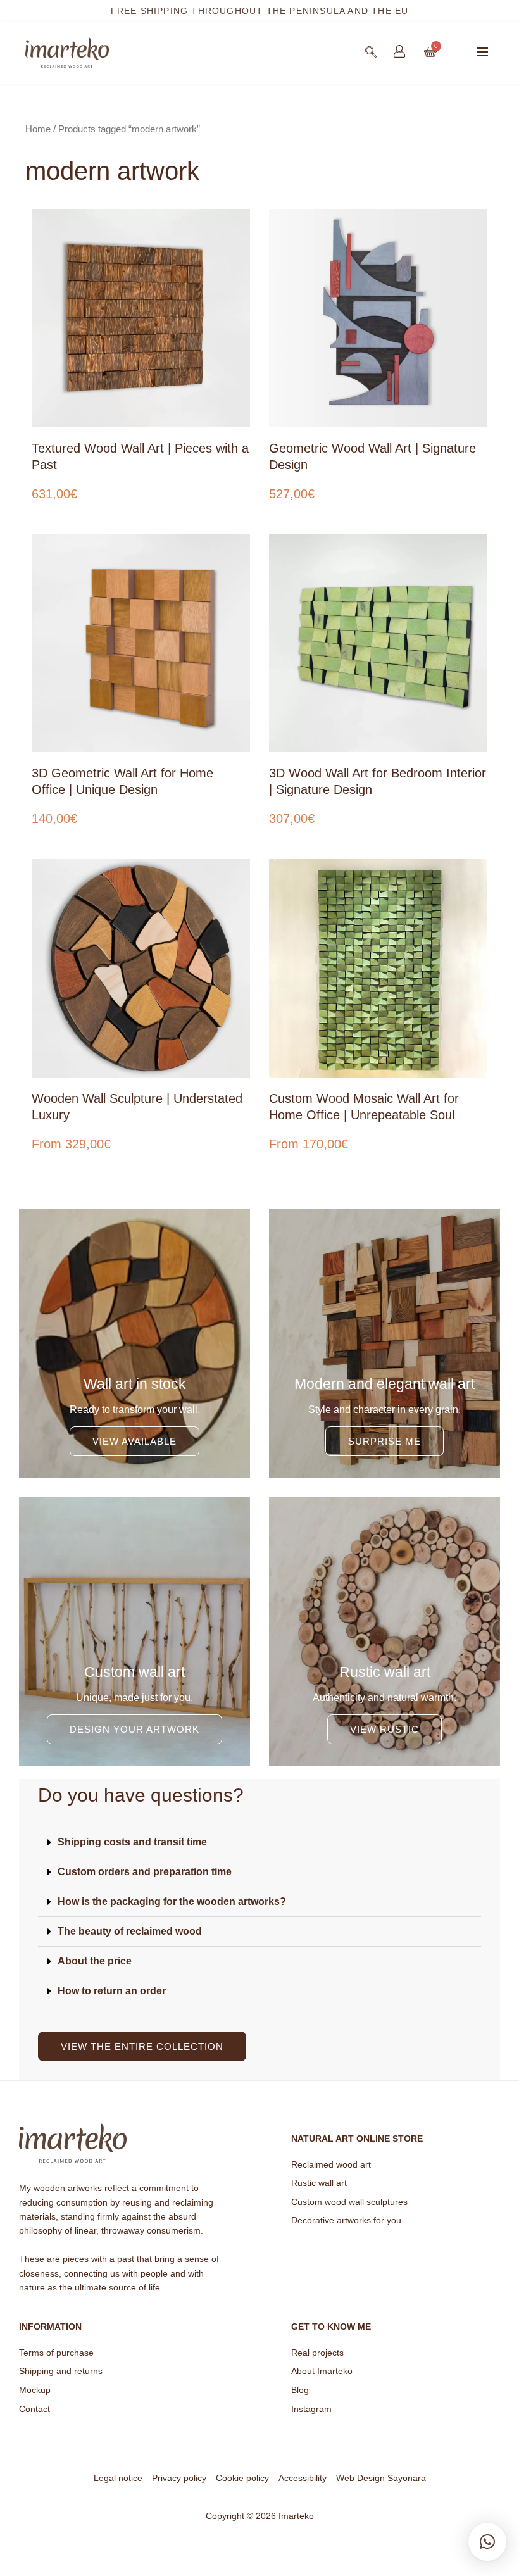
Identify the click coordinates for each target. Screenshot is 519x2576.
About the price (95, 1961)
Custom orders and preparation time (145, 1872)
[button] (482, 53)
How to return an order (112, 1991)
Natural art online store (357, 2139)
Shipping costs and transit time (132, 1842)
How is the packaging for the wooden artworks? (172, 1901)
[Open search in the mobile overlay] (371, 52)
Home (38, 129)
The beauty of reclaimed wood (130, 1931)
